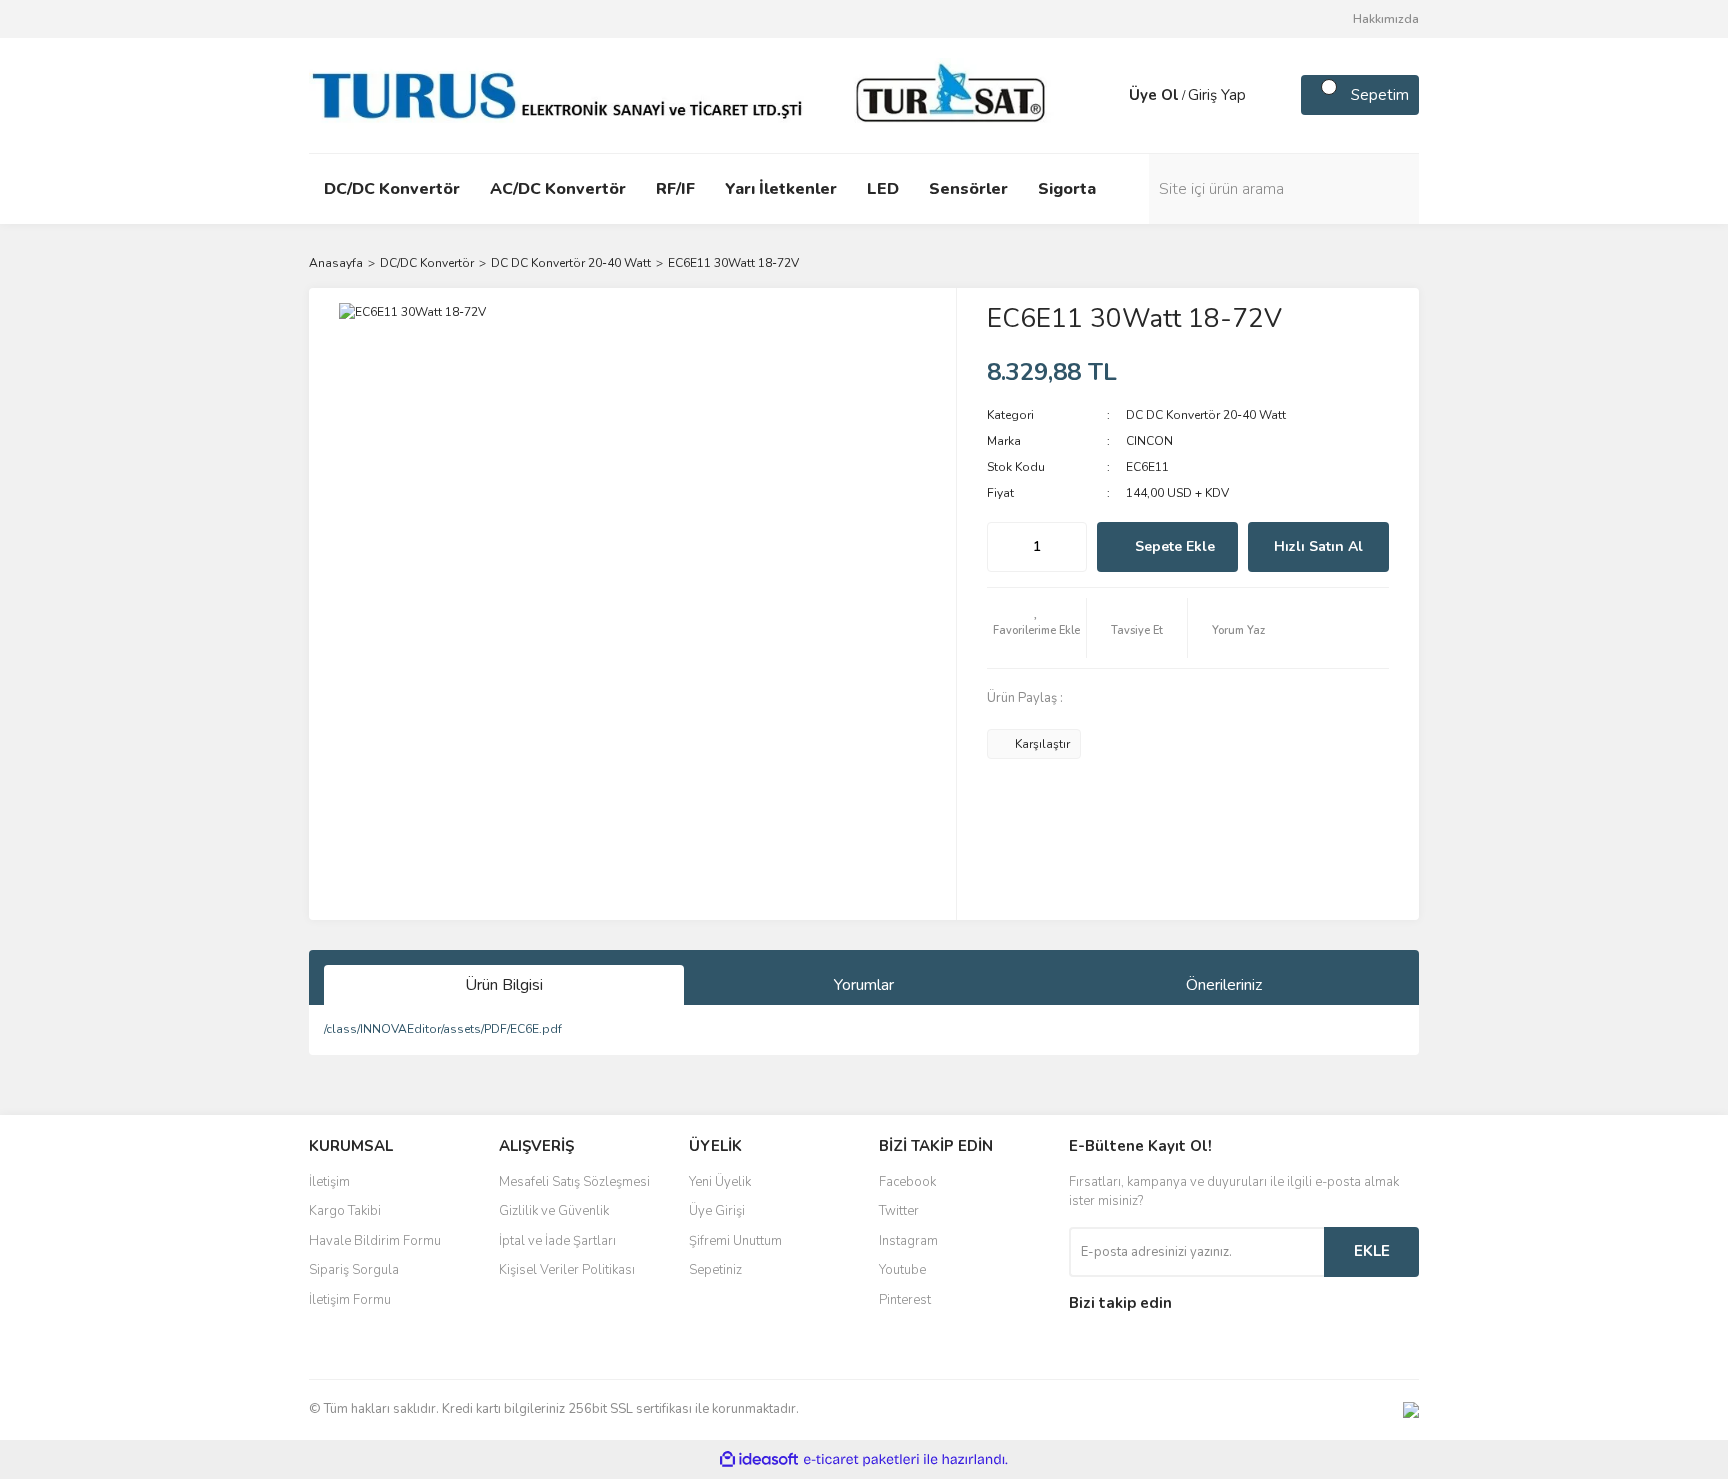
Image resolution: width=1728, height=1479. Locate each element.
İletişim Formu (350, 1300)
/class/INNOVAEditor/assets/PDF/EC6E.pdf (443, 1029)
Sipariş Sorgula (354, 1270)
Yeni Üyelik (720, 1182)
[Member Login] (1109, 95)
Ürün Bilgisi (504, 985)
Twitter (899, 1211)
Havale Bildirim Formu (375, 1241)
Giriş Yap (1217, 95)
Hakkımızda (1386, 19)
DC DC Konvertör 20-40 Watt (1206, 415)
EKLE (1372, 1251)
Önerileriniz (1224, 985)
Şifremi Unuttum (735, 1241)
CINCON (1149, 441)
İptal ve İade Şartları (557, 1241)
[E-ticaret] (861, 1459)
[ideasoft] (759, 1459)
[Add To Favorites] (1037, 628)
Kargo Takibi (345, 1211)
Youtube (902, 1270)
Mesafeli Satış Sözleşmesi (574, 1182)
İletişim (329, 1182)
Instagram (908, 1241)
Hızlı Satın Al (1318, 546)
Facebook (907, 1182)
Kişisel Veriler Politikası (567, 1270)
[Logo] (684, 94)
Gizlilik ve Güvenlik (554, 1211)
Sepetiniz (715, 1270)
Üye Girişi (717, 1211)
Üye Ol (1154, 95)
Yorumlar (864, 985)
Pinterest (905, 1300)
